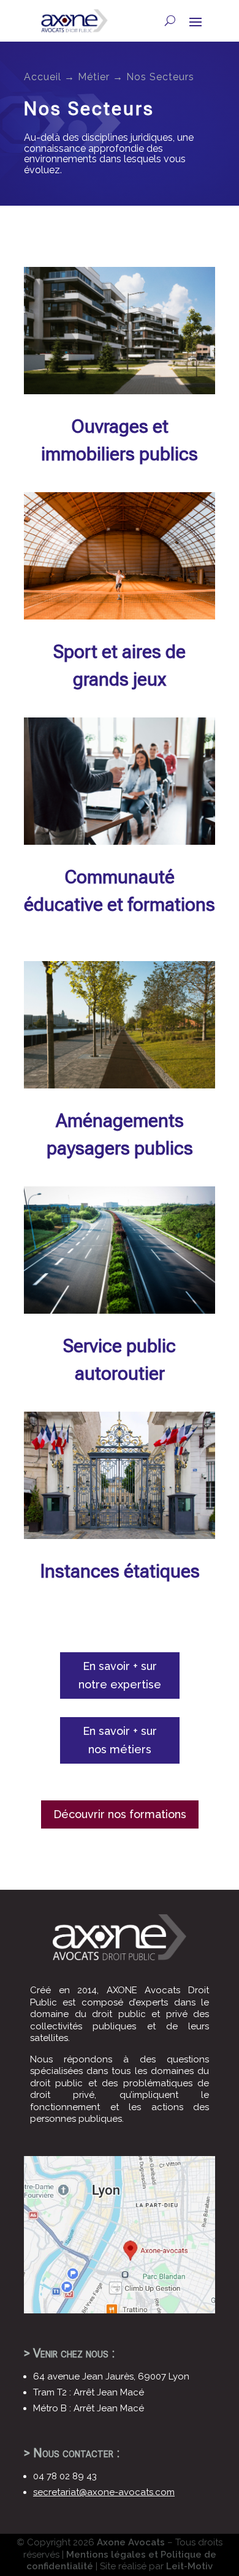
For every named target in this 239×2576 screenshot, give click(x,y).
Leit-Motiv (189, 2566)
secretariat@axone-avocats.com (104, 2492)
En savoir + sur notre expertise (120, 1676)
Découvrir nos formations (120, 1814)
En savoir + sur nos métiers (120, 1740)
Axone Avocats (131, 2542)
